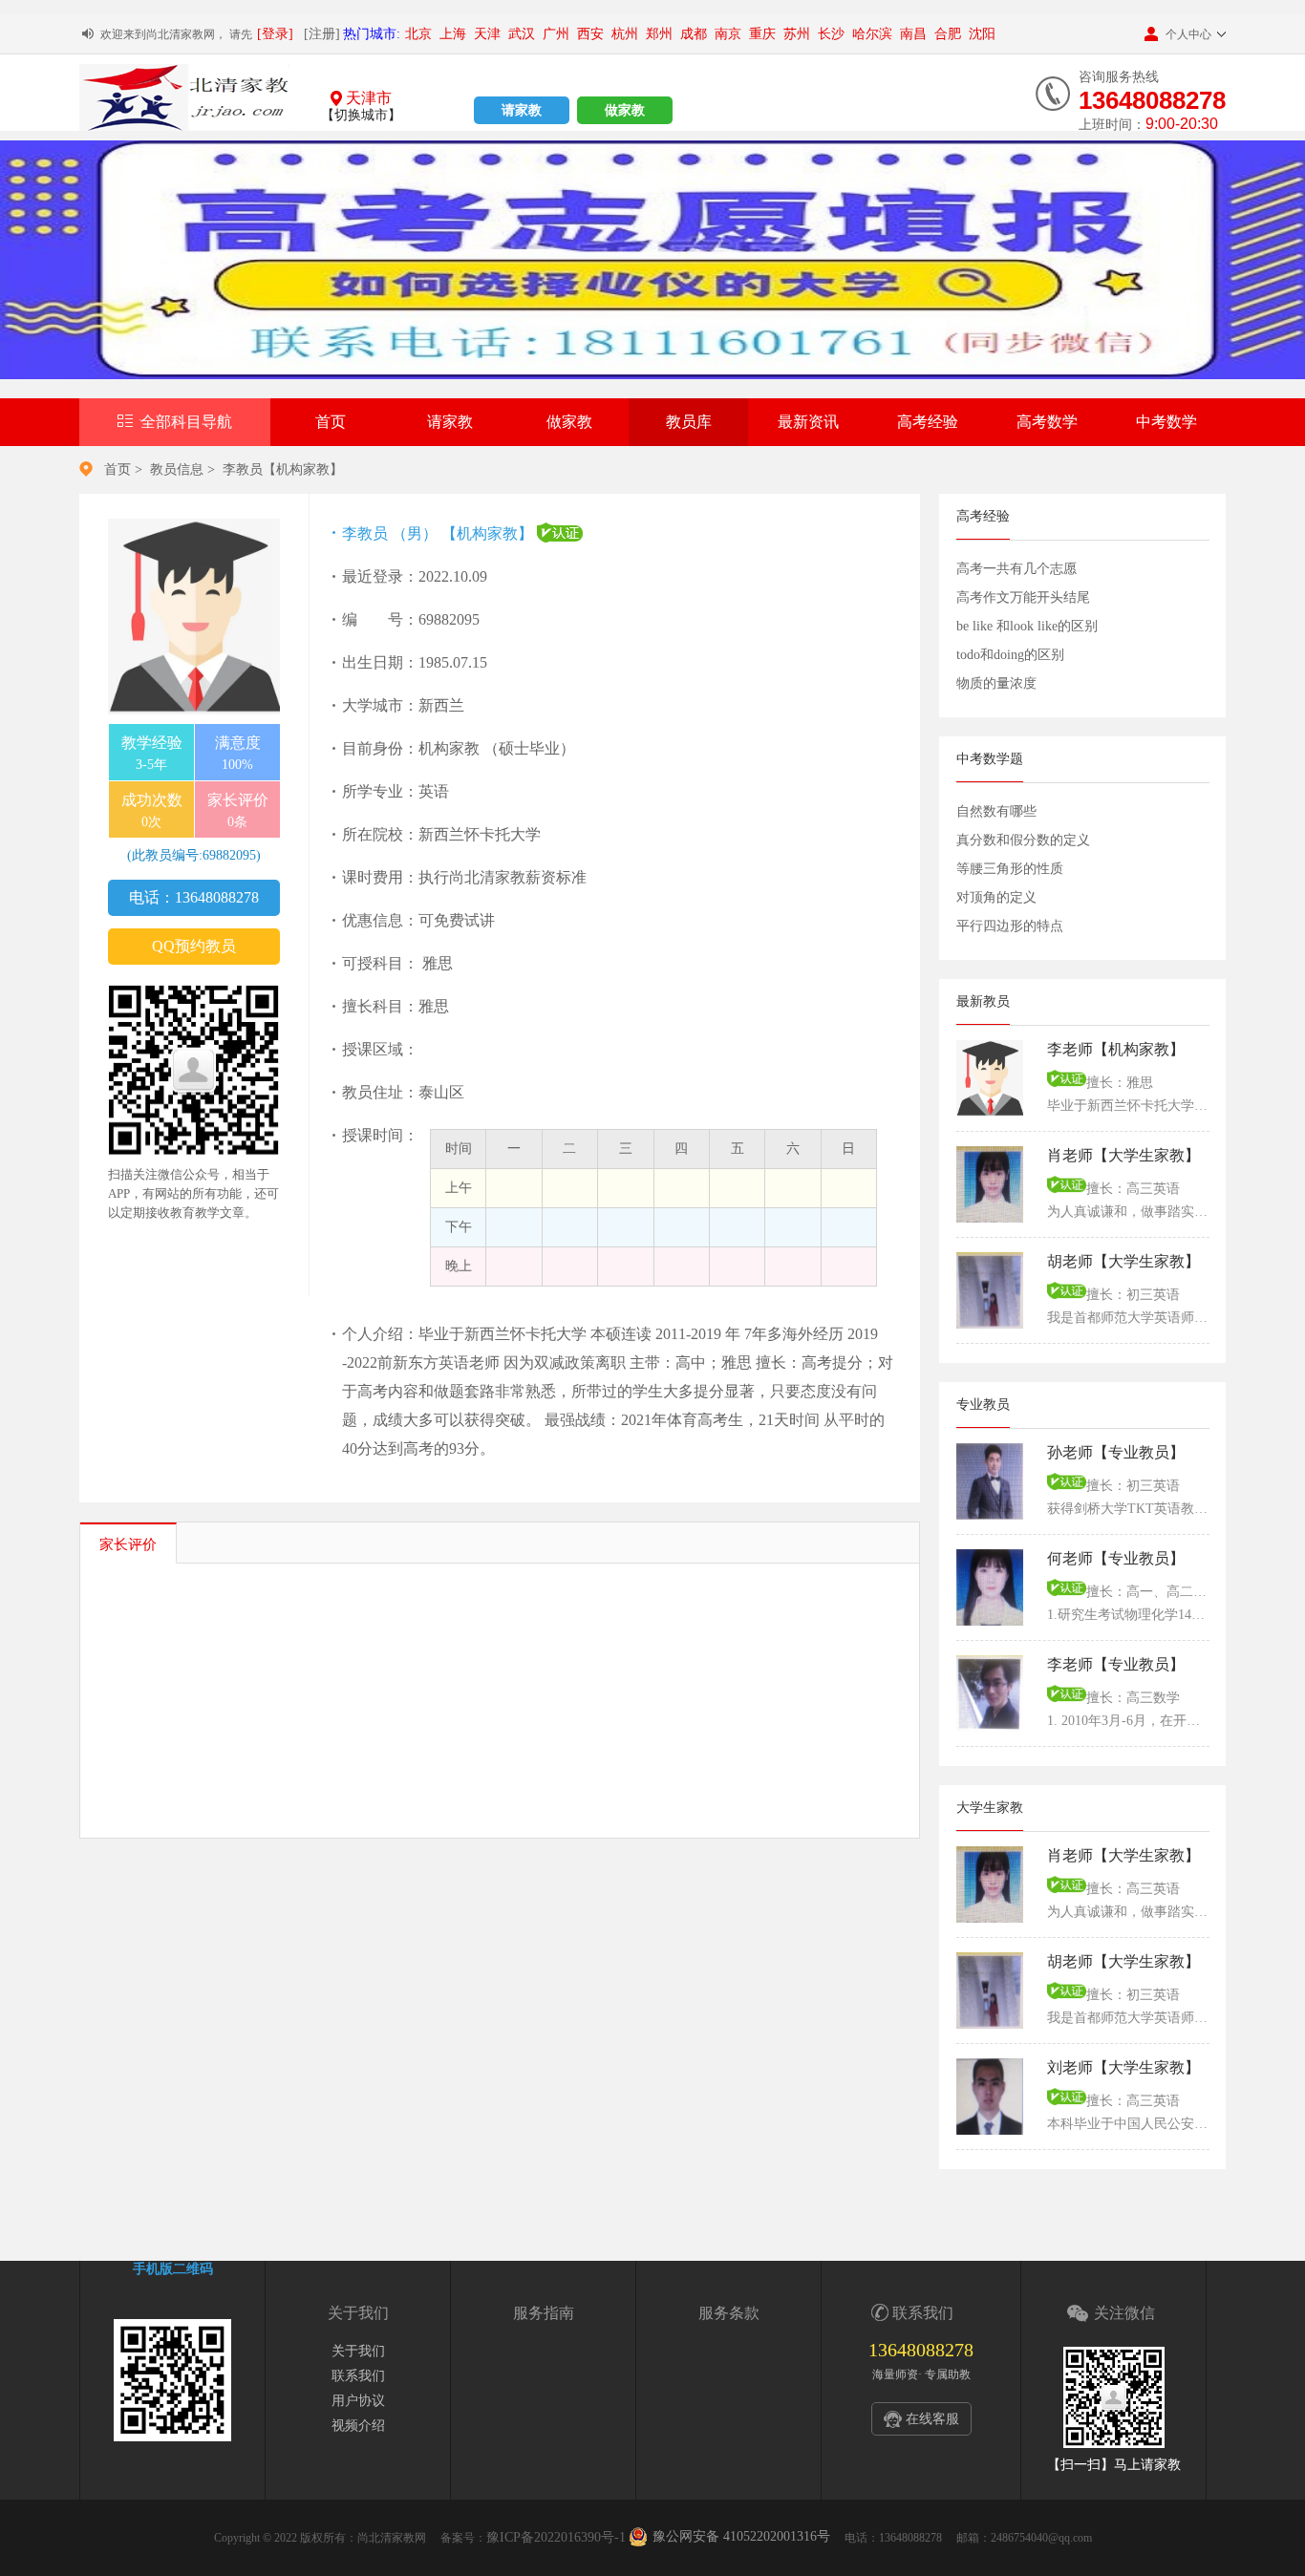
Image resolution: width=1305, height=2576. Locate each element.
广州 (556, 34)
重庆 (762, 34)
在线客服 (932, 2419)
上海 (453, 34)
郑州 (659, 34)
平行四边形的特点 (1010, 926)
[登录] (275, 34)
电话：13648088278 (194, 897)
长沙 (831, 34)
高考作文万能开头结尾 (1023, 597)
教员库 (689, 422)
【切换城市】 (361, 115)
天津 (487, 34)
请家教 (522, 110)
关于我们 (358, 2351)
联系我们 (358, 2376)
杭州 (625, 34)
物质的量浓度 (996, 683)
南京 (728, 34)
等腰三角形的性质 (1010, 869)
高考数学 (1047, 422)
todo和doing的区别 (1010, 655)
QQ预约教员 (194, 946)
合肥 (948, 34)
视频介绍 (358, 2426)
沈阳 (982, 34)
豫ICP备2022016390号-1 (556, 2537)
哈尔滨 (872, 34)
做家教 (625, 110)
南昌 (913, 34)
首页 (331, 422)
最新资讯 (808, 422)
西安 (590, 34)
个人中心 (1188, 34)
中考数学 (1166, 422)
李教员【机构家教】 (283, 469)
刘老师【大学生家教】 (1123, 2067)
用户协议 (358, 2401)
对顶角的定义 (996, 897)
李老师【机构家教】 (1116, 1049)
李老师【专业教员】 (1116, 1664)
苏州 (797, 34)
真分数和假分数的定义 (1023, 840)
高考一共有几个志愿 (1016, 569)
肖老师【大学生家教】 (1123, 1155)
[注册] (322, 34)
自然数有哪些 (996, 811)
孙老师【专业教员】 (1116, 1452)
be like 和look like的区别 (1027, 626)
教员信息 (177, 469)
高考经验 (928, 422)
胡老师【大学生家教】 (1123, 1261)
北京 (418, 34)
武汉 (522, 34)
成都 (694, 34)
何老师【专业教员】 (1116, 1558)
